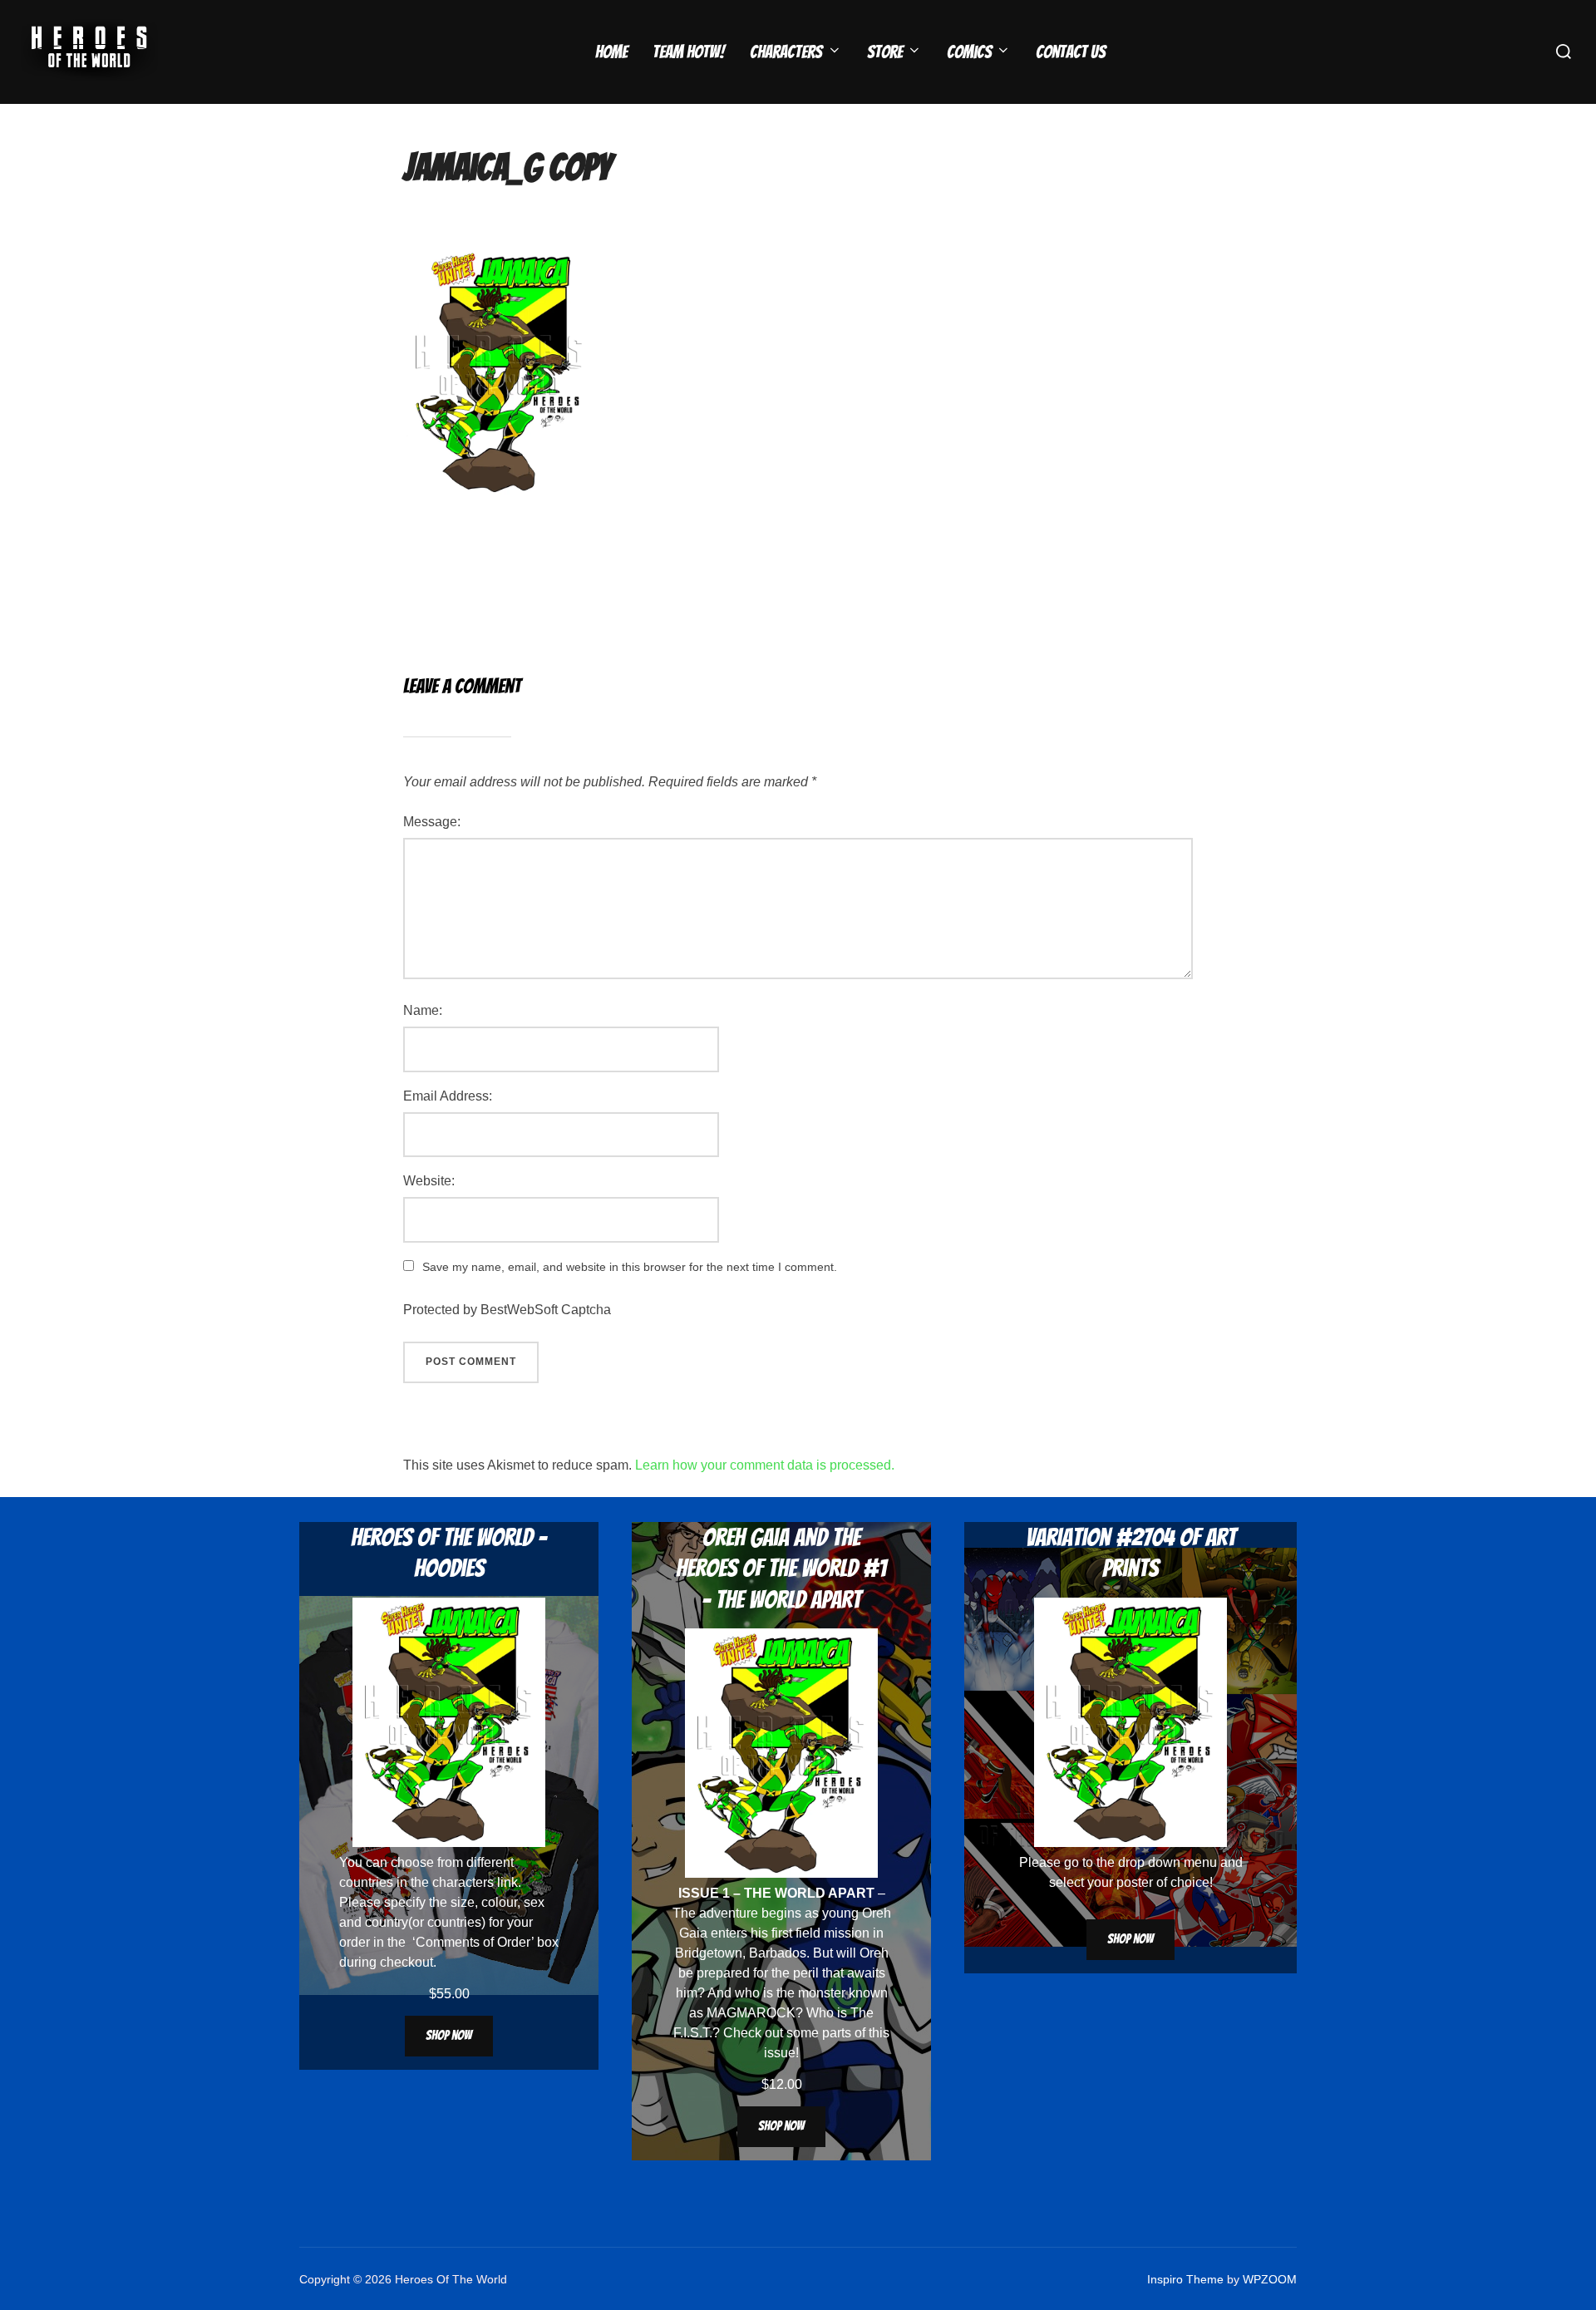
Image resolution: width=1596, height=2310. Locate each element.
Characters (786, 52)
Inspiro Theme (1185, 2279)
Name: (423, 1010)
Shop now (449, 2035)
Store (885, 52)
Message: (432, 822)
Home (611, 52)
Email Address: (448, 1096)
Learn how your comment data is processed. (765, 1465)
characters (463, 1882)
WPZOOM (1270, 2279)
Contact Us (1071, 52)
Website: (429, 1181)
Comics (969, 52)
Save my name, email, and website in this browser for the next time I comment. (630, 1267)
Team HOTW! (689, 52)
